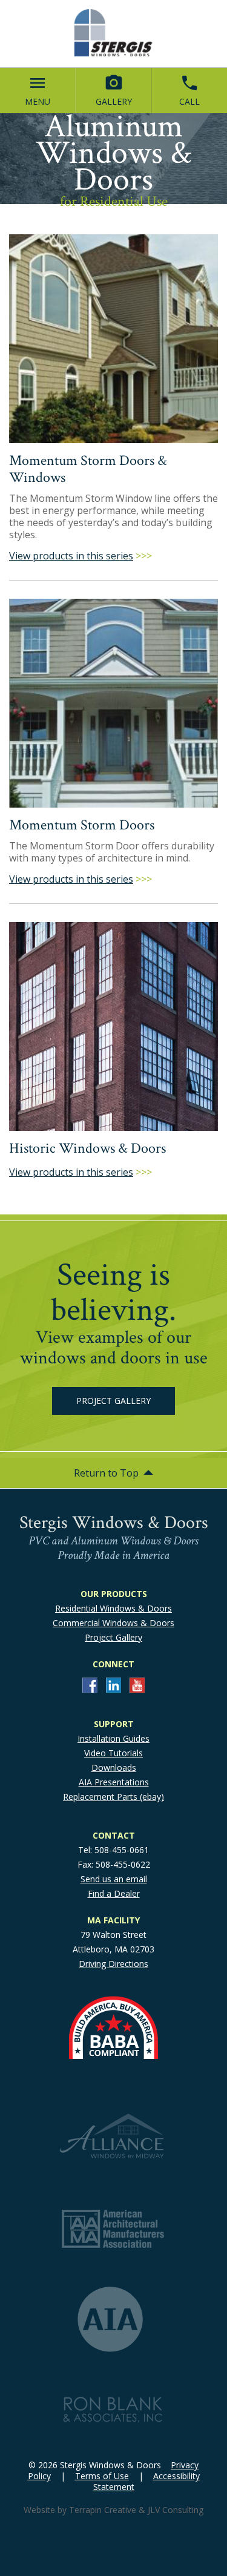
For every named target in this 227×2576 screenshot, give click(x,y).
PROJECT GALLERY (113, 1401)
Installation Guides (113, 1738)
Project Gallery (113, 1637)
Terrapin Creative (103, 2510)
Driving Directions (113, 1964)
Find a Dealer (114, 1893)
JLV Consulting (176, 2510)
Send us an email (114, 1879)
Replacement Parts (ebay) (113, 1797)
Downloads (114, 1767)
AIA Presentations (114, 1782)
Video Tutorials (113, 1753)
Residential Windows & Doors (113, 1608)
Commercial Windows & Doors (113, 1623)
